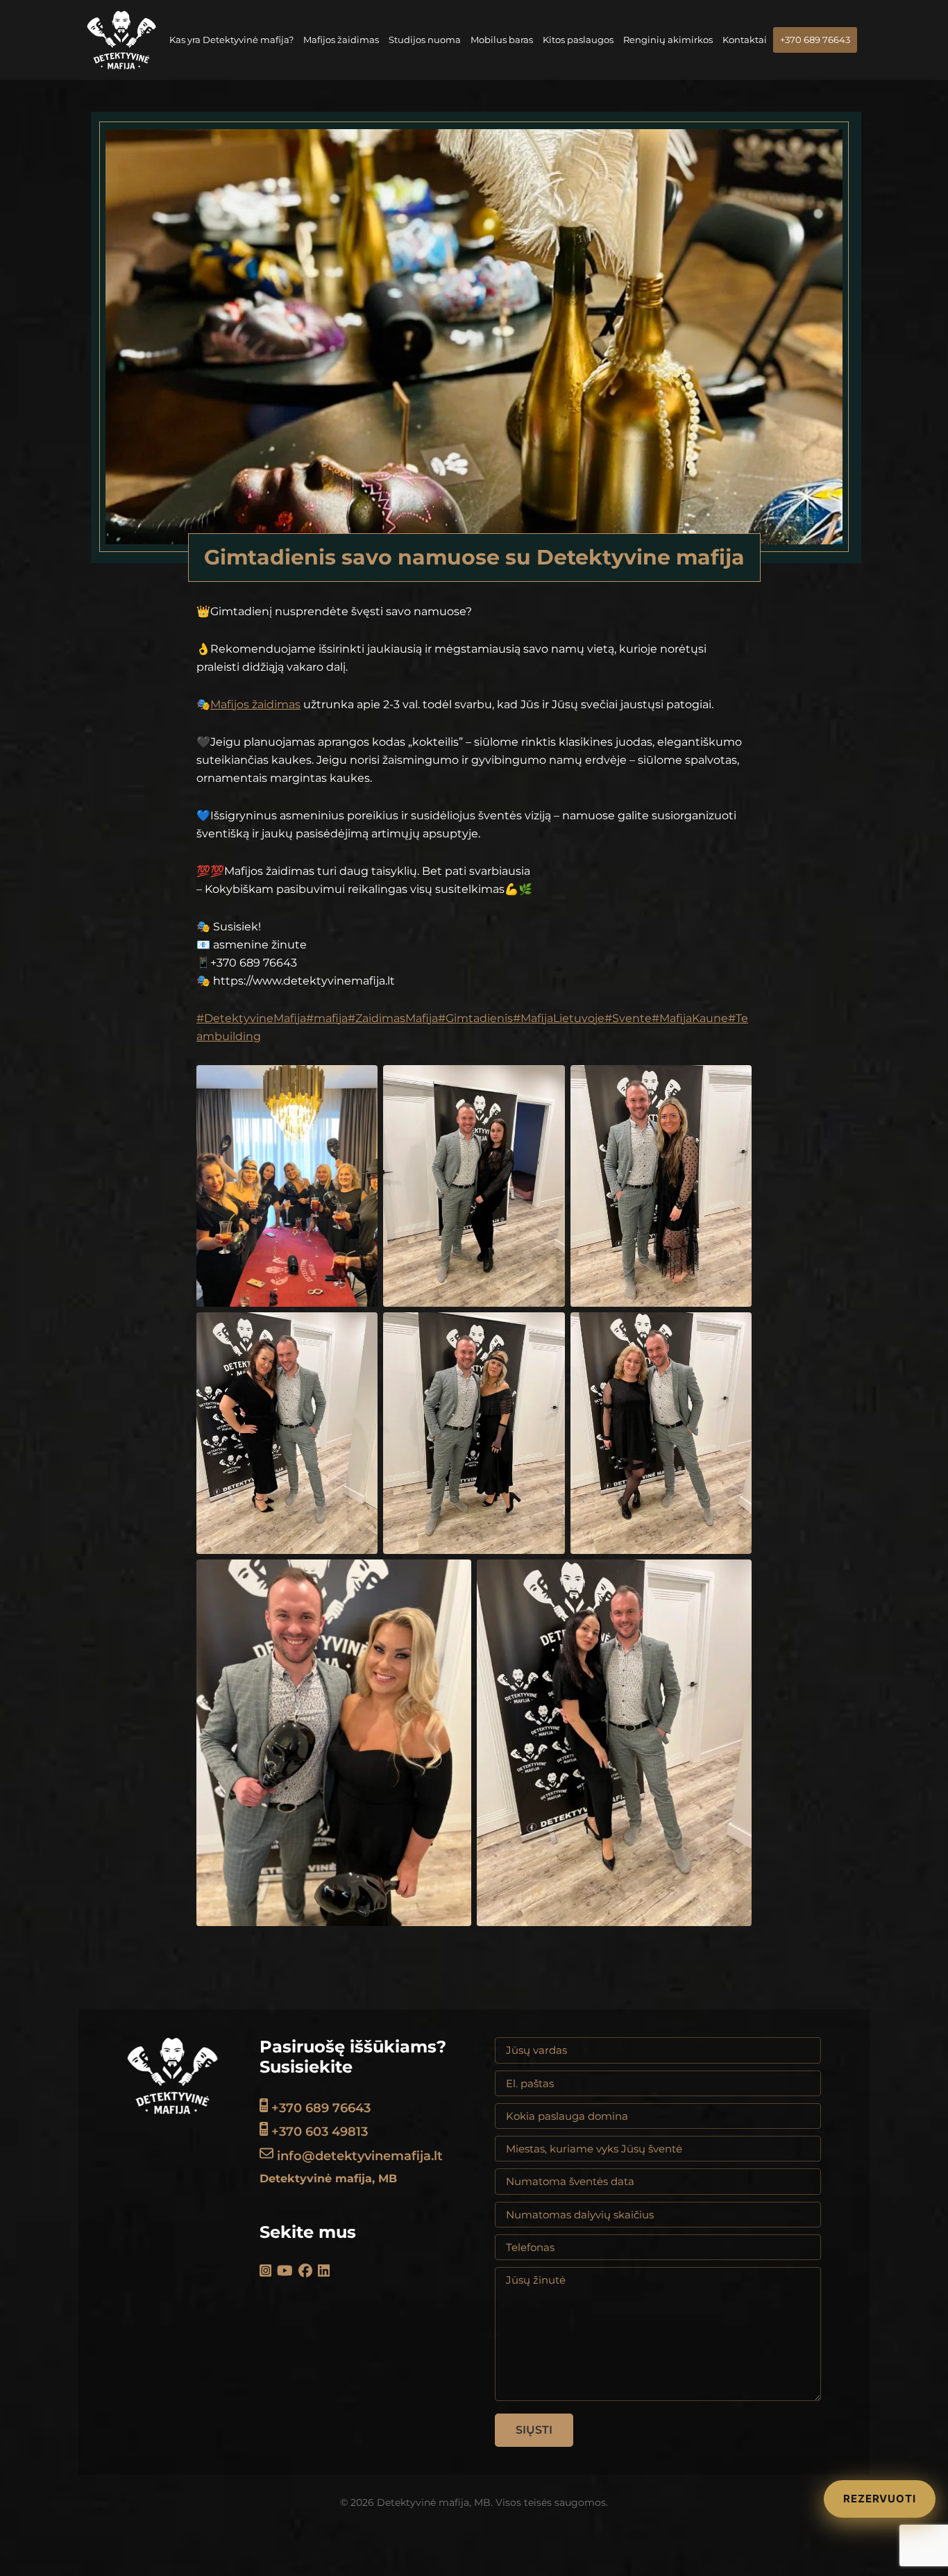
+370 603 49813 (318, 2132)
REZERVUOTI (880, 2499)
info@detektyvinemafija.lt (358, 2156)
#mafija (327, 1018)
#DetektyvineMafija (251, 1018)
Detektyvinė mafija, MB (328, 2178)
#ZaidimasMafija (393, 1018)
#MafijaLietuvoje (559, 1018)
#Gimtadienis (475, 1018)
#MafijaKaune (690, 1018)
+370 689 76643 (319, 2108)
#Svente (628, 1018)
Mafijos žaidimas (255, 704)
